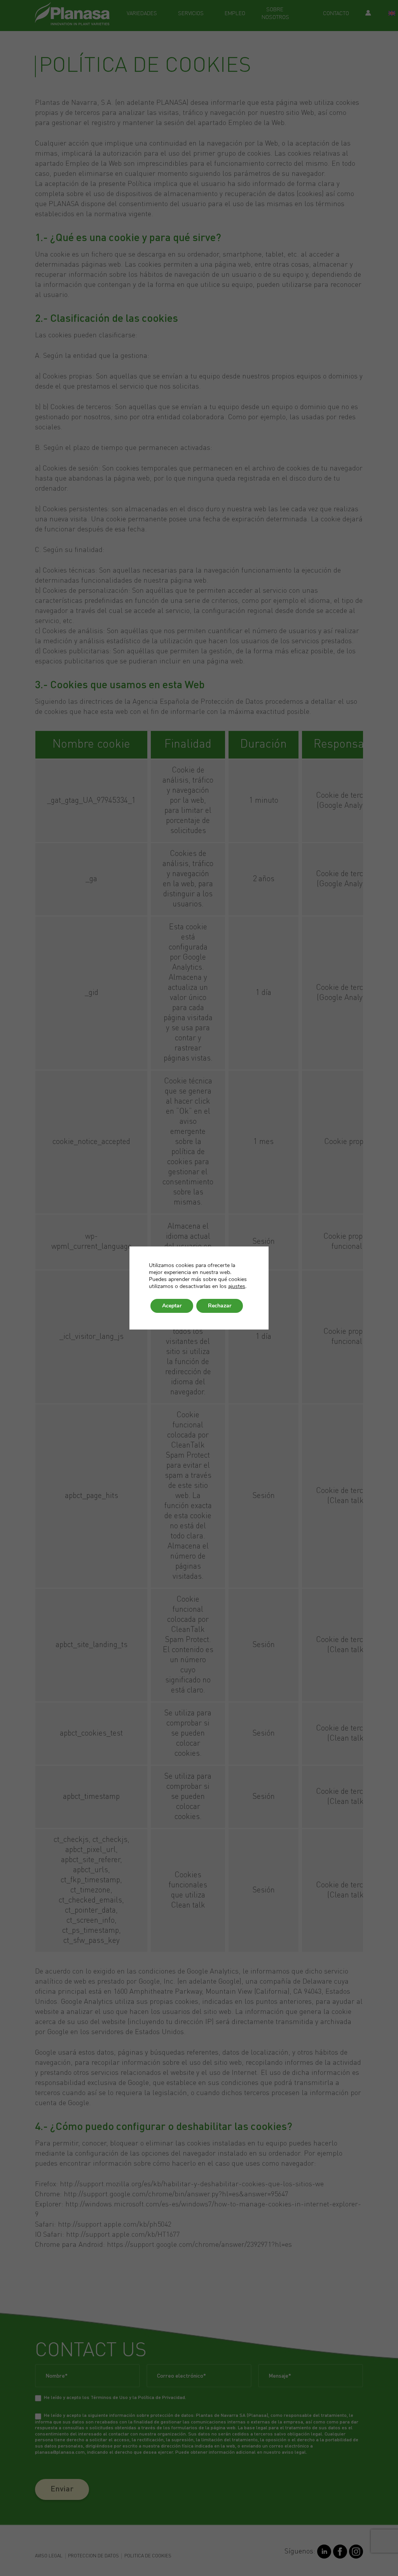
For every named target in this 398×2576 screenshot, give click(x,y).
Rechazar (220, 1306)
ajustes (237, 1286)
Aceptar (172, 1306)
